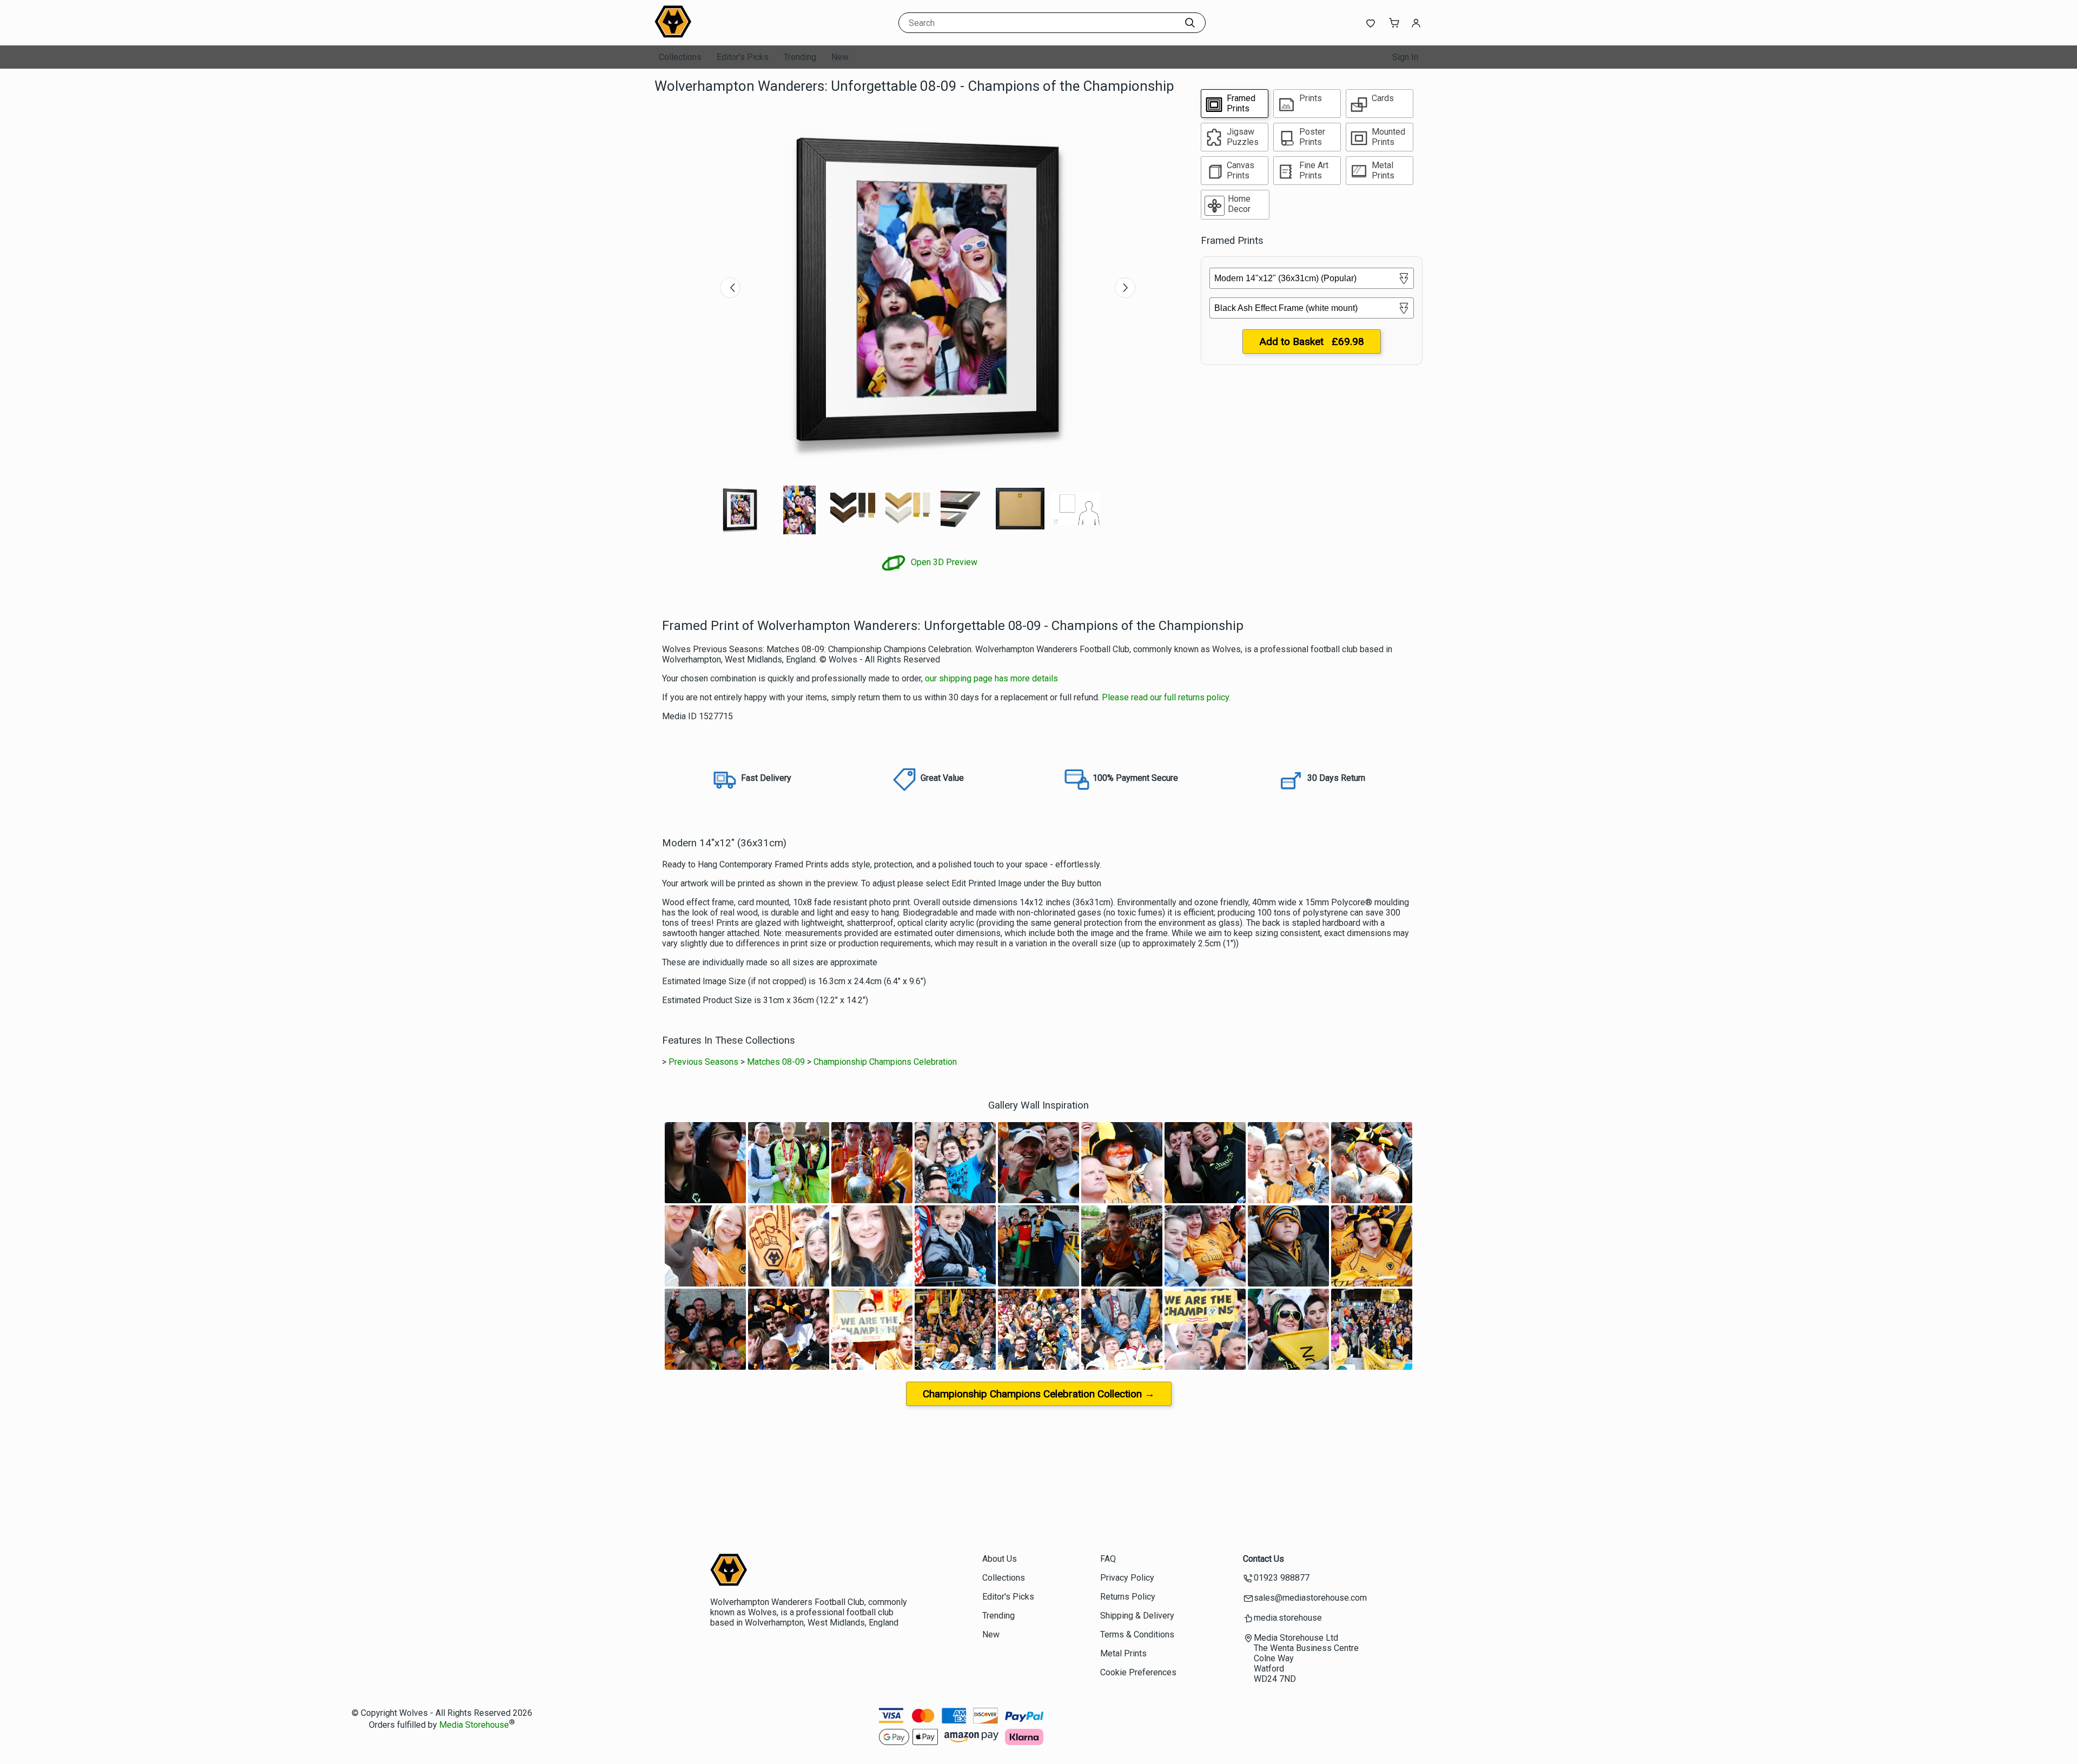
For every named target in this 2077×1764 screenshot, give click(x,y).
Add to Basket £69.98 (1312, 341)
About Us (1000, 1559)
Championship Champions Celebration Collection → (1039, 1394)
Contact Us (1264, 1559)
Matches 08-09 (776, 1062)
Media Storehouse (474, 1725)
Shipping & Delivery (1137, 1616)
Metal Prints (1123, 1653)
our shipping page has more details (991, 678)
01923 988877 (1282, 1578)
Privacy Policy (1127, 1578)
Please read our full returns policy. (1166, 697)
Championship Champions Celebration (885, 1062)
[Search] (1190, 23)
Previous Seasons (703, 1062)
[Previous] (730, 288)
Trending (800, 57)
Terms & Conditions (1137, 1634)
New (840, 57)
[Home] (722, 35)
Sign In (1405, 57)
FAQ (1108, 1559)
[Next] (1125, 288)
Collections (680, 57)
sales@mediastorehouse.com (1310, 1598)
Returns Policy (1128, 1597)
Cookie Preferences (1138, 1672)
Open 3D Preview (943, 562)
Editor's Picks (743, 57)
